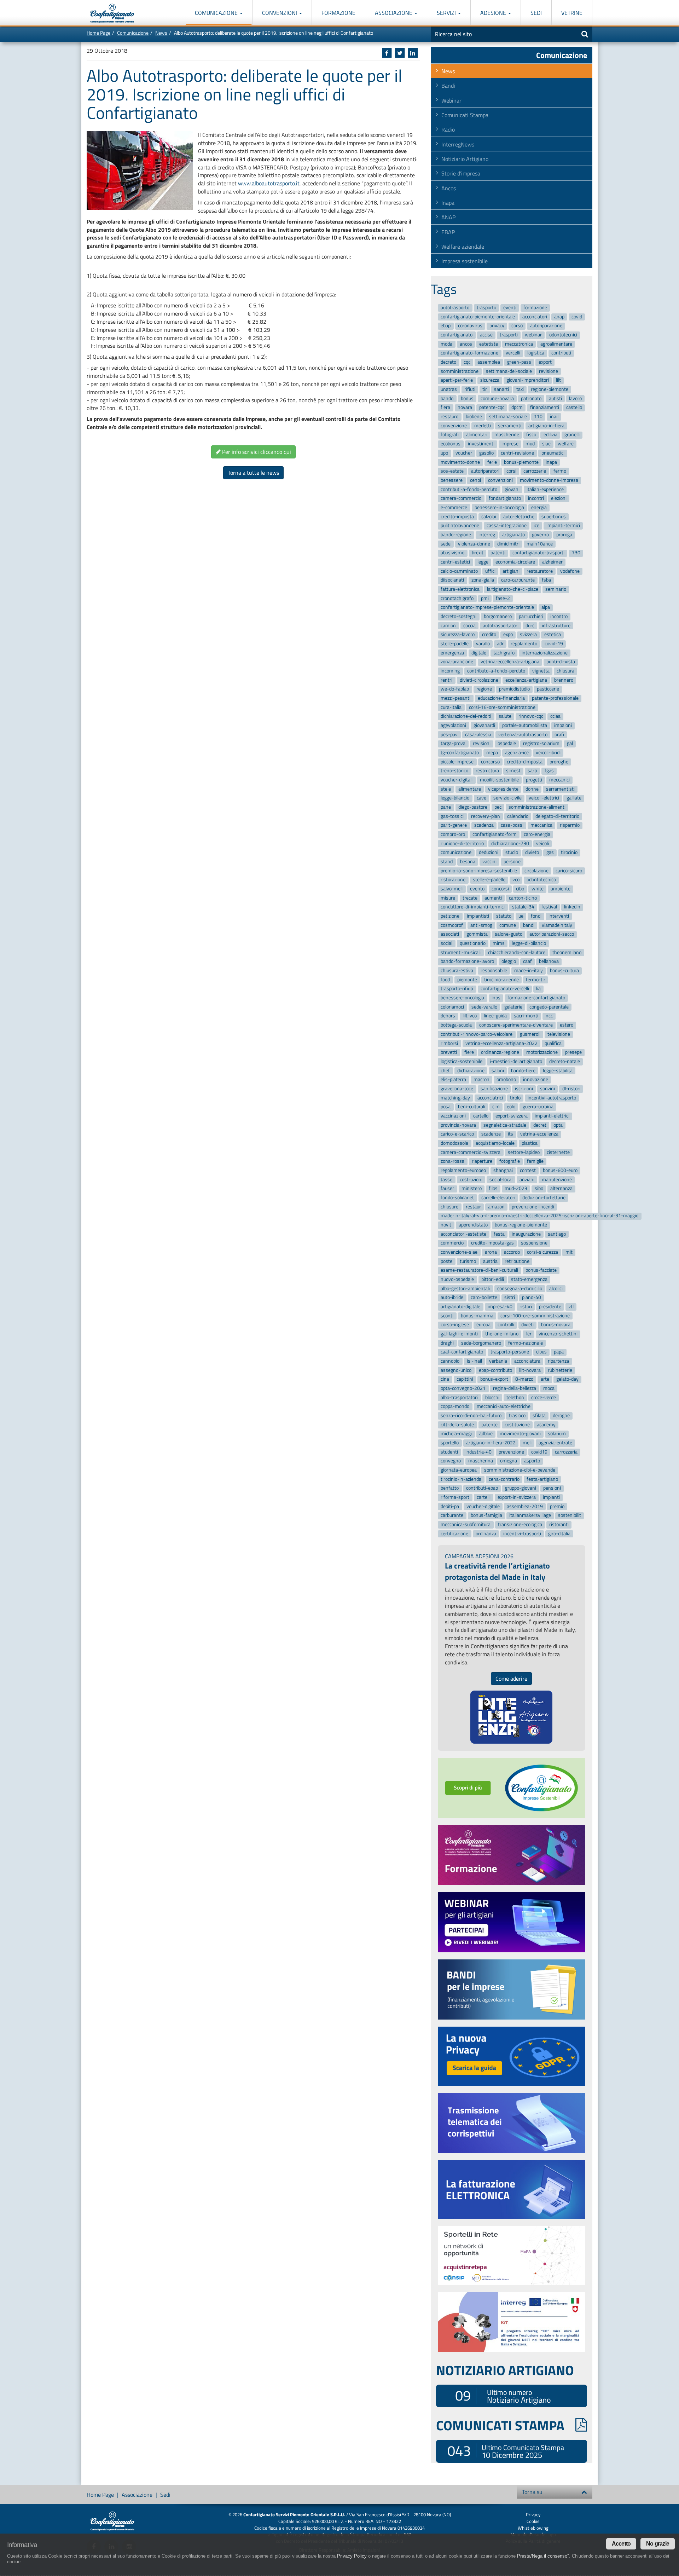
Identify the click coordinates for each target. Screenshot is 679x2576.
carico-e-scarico (457, 1134)
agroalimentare (556, 344)
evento (477, 889)
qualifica (553, 1043)
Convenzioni (280, 13)
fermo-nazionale (526, 1343)
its (510, 1134)
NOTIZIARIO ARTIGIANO (505, 2370)
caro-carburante (518, 580)
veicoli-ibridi (548, 753)
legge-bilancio (455, 798)
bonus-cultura (564, 971)
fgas (549, 771)
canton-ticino (523, 898)
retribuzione (517, 1261)
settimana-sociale (508, 417)
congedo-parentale (549, 1007)
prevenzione (511, 1452)
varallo (483, 644)
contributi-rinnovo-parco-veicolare (477, 1034)
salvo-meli (452, 889)
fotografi (450, 435)
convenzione (454, 426)
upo (444, 453)
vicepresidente (503, 789)
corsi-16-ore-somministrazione (502, 707)
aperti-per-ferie (457, 380)
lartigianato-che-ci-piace (513, 589)
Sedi (536, 13)
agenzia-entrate (555, 1443)
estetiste (489, 344)
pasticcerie (548, 689)
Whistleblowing (533, 2528)
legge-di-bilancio (529, 943)
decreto (448, 362)
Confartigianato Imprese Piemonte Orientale (112, 13)
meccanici (559, 780)
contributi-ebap (482, 1488)
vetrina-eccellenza (539, 1134)
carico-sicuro (569, 871)
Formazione (338, 13)
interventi (559, 916)
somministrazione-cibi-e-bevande (520, 1470)
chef (445, 1071)
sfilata (539, 1416)
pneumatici (553, 453)
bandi (529, 925)
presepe (573, 1052)
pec (498, 807)
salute (505, 717)
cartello (481, 1116)
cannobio (450, 1361)
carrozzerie (535, 471)
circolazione (536, 871)
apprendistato (473, 1225)
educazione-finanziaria (501, 698)
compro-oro (453, 834)
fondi (536, 916)
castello (574, 408)
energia (539, 507)
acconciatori (535, 317)
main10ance (540, 544)
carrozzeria (566, 1452)
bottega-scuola (456, 1025)
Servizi (447, 13)
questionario (473, 943)
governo (540, 535)
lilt (558, 380)
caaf (527, 962)
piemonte (467, 980)
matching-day (455, 1098)
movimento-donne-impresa (549, 480)
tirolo (515, 1098)
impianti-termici (563, 525)
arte (545, 1379)
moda (446, 344)
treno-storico (454, 771)
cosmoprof (452, 925)
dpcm (517, 408)
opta (558, 1125)
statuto (504, 916)
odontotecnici (563, 335)
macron (481, 1079)
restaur (473, 1207)
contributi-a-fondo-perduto (469, 489)
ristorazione (453, 880)
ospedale (507, 744)
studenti (449, 1452)
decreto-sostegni (459, 616)
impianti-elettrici (552, 1116)
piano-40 (532, 1298)
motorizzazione (542, 1052)
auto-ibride (452, 1298)
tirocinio (569, 853)
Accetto (621, 2544)
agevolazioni (453, 725)
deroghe (561, 1416)
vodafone (570, 571)
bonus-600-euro (560, 1170)
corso (517, 326)
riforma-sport (455, 1497)
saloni (498, 1071)
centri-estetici (455, 562)
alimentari (477, 435)
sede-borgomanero (481, 1343)
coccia (469, 626)
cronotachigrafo (457, 598)
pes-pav (449, 735)
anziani (527, 1180)
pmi (485, 598)
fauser (447, 1189)
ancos (466, 344)
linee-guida (495, 1016)
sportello (450, 1443)
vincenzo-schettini (558, 1334)
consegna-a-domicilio (520, 1289)
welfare (566, 444)
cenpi (475, 480)
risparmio (570, 825)
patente (489, 1425)
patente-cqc (492, 408)
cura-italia (451, 707)
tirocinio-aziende (501, 980)
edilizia (550, 435)
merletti (483, 426)
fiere (469, 1052)
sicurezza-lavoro (458, 635)
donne (532, 789)
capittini (465, 1379)
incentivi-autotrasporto (552, 1098)
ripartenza (558, 1361)
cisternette (558, 1152)
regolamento (524, 644)
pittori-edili (493, 1279)
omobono (506, 1079)
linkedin (572, 907)
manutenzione (557, 1180)
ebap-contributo (495, 1370)
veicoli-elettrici (544, 798)
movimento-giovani (520, 1434)
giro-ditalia (559, 1534)
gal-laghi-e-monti (459, 1334)
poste (446, 1261)
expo (508, 635)
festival (549, 907)
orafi (559, 735)
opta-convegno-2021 (463, 1388)
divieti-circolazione (479, 680)
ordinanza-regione (500, 1052)
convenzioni (500, 480)
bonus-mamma (477, 1316)
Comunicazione (217, 13)
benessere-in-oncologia (499, 507)
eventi (510, 308)
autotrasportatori (501, 626)
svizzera (528, 635)
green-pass (519, 362)
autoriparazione (546, 326)
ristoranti (559, 1524)
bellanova (549, 962)
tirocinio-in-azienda (461, 1479)
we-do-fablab (455, 689)
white (538, 889)
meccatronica (519, 344)
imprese (510, 444)
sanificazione (494, 1089)
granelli (572, 435)
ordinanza (486, 1534)
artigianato (513, 535)
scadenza (484, 825)
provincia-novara (458, 1125)
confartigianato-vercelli (505, 989)
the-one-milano (502, 1334)
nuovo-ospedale (457, 1279)
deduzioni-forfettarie (544, 1198)
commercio (452, 1243)
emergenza (452, 653)
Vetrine (572, 13)
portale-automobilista (525, 725)
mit (569, 1252)
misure (448, 898)
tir (485, 389)
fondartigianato (505, 498)
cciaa (555, 717)
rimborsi (449, 1043)
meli (527, 1443)
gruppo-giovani (521, 1488)
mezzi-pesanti (455, 698)
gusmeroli (530, 1034)
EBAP (448, 232)
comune (508, 925)
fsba (546, 580)
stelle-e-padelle (489, 880)
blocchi (492, 1397)
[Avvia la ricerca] (585, 34)
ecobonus (451, 444)
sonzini (547, 1089)
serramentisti (560, 789)
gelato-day (567, 1379)
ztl (571, 1307)
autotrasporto (455, 308)
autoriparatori (485, 471)
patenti (498, 553)
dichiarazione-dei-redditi (466, 717)
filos (493, 1189)
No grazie (658, 2544)
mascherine (507, 435)
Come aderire (511, 1679)
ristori (526, 1307)
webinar (533, 335)
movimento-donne (460, 462)
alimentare (470, 789)
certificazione (454, 1534)
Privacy (533, 2514)
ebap (446, 326)
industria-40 (478, 1452)
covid (577, 317)
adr (500, 644)
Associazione (394, 13)
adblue (486, 1434)
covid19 (539, 1452)
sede (446, 544)
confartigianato (457, 335)
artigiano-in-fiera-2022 (491, 1443)
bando (447, 398)
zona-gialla (483, 580)
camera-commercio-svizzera (471, 1152)
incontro (559, 616)
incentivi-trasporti (522, 1534)
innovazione (536, 1079)
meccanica (541, 825)
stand (447, 862)
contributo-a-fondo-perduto (496, 671)
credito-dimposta (525, 762)
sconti (447, 1316)
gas (550, 853)
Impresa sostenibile (465, 261)
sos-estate (452, 471)
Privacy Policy (352, 2556)
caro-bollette (484, 1298)
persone (512, 862)
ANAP (448, 217)
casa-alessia (478, 735)
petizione (450, 916)
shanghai (503, 1170)
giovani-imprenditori (528, 380)
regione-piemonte (550, 389)
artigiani (511, 571)
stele (446, 789)
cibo (520, 889)
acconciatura (527, 1361)
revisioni (482, 744)
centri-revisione (517, 453)
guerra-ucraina (538, 1107)
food (445, 980)
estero (567, 1025)
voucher (464, 453)
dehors (448, 1016)
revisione (549, 371)
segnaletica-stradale (505, 1125)
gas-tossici (452, 816)
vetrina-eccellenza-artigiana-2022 (501, 1043)
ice (536, 525)
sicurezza (490, 380)
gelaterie (513, 1007)
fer (529, 1334)
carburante (452, 1516)
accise (486, 335)
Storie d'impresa (461, 173)
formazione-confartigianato (536, 998)
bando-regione (456, 535)
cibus (541, 1352)
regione (484, 689)
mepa (492, 753)
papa (559, 1352)
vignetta (541, 671)
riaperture (482, 1162)
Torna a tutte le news (253, 473)
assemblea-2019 (525, 1506)
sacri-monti (526, 1016)
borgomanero (498, 616)
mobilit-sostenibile (499, 780)
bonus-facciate (541, 1270)
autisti (555, 398)
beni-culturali (472, 1107)
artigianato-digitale (460, 1307)
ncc (549, 1016)
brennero (564, 680)
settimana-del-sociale (509, 371)
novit (446, 1225)
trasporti (509, 335)
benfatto (450, 1488)
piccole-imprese (457, 762)
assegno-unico (456, 1370)
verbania (498, 1361)
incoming (450, 671)
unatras (449, 389)
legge (483, 562)
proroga (564, 535)
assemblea (489, 362)
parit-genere (454, 825)
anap (559, 317)
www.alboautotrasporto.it (269, 183)
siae (546, 444)
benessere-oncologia (462, 998)
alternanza (561, 1189)
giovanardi (484, 725)
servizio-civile (507, 798)
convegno (451, 1461)
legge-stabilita (558, 1071)
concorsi (500, 889)
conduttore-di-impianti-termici (473, 907)
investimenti (481, 444)
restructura (487, 771)
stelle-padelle (455, 644)
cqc (467, 362)
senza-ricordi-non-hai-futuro (471, 1416)
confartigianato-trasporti (538, 553)
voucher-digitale (483, 1506)
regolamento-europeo (463, 1170)
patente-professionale (555, 698)
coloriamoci (452, 1007)
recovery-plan (486, 816)
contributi (561, 353)
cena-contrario (504, 1479)
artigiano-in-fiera (546, 426)
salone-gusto (509, 934)
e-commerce (454, 507)
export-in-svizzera (517, 1497)
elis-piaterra (453, 1079)
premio (557, 1506)
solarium (557, 1434)
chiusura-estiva (457, 971)
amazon (496, 1207)
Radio (448, 129)
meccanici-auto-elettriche (504, 1407)
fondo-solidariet (457, 1198)
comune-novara (497, 398)
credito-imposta (457, 517)
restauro (449, 417)
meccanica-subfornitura (466, 1524)
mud (530, 444)
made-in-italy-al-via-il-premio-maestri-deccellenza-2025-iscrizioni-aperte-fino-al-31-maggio (539, 1216)
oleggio (509, 962)
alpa (546, 608)
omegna (509, 1461)
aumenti (493, 898)
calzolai (489, 517)
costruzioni (471, 1180)
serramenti (510, 426)
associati (450, 934)
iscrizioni (524, 1089)
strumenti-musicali (461, 952)
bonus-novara (556, 1325)
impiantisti (478, 916)
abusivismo (452, 553)
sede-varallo (484, 1007)
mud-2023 (516, 1189)
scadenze (491, 1134)
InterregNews (458, 144)
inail (554, 417)
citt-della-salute (457, 1425)
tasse (446, 1180)
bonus (467, 398)
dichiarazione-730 (510, 844)
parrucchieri (531, 616)
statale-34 (523, 907)
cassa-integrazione (507, 525)
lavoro (575, 398)
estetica (553, 635)
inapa (551, 462)
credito (489, 635)
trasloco (517, 1416)
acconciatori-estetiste (463, 1234)
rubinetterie (560, 1370)
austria (490, 1261)
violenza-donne (474, 544)
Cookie (533, 2521)
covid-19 (554, 644)
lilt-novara (530, 1370)
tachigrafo (504, 653)
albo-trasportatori (459, 1397)
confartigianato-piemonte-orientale (478, 317)
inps (496, 998)
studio (512, 853)
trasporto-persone (510, 1352)
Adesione (494, 13)
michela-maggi (456, 1434)
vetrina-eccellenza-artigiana (510, 662)
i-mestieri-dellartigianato (516, 1061)
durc (530, 626)
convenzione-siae (459, 1252)
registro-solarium (541, 744)
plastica (530, 1143)
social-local (501, 1180)
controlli (506, 1325)
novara (465, 408)
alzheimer (552, 562)
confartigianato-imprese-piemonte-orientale (487, 608)
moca (549, 1388)
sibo (539, 1189)
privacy (497, 326)
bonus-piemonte (521, 462)
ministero (472, 1189)
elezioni (559, 498)
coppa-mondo (455, 1407)
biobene (474, 417)
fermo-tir (536, 980)
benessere (452, 480)
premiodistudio (514, 689)
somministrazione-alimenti (537, 807)
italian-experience (545, 489)
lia (538, 989)
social (446, 943)
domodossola (454, 1143)
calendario (518, 816)
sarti (532, 771)
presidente (550, 1307)
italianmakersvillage (530, 1516)
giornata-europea (459, 1470)
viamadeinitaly (557, 925)
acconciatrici (490, 1098)
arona (491, 1252)
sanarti (501, 389)
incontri (536, 498)
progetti (534, 780)
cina (445, 1379)
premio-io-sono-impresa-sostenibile (479, 871)
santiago (557, 1234)
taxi (520, 389)
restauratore (540, 571)
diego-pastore (473, 807)
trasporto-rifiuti (457, 989)
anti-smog (481, 925)
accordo (512, 1252)
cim (496, 1107)
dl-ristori (571, 1089)
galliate (574, 798)
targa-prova (453, 744)
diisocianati (452, 580)
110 (538, 417)
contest (528, 1170)
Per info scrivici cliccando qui (256, 452)
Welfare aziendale (463, 247)
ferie (492, 462)
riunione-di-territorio (462, 844)
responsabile (494, 971)
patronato (531, 398)
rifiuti (470, 389)
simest (513, 771)
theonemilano (567, 952)
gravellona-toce (457, 1089)
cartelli (484, 1497)
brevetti (449, 1052)
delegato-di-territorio (557, 816)
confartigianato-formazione (469, 353)
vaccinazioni (453, 1116)
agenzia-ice (517, 753)
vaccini (489, 862)
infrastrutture (556, 626)
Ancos (449, 188)
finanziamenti (545, 408)
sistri (510, 1298)
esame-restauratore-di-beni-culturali (479, 1270)
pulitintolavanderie (460, 525)
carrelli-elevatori (498, 1198)
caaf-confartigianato (462, 1352)
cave (481, 798)
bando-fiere (523, 1071)
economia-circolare (515, 562)
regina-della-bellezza (515, 1388)
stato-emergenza (529, 1279)
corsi (511, 471)
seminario (556, 589)
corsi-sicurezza (542, 1252)
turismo (468, 1261)
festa (499, 1234)
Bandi (448, 86)
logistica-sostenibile (462, 1061)
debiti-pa (450, 1506)
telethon (515, 1397)
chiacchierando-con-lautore (517, 952)
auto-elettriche (519, 517)
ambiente (561, 889)
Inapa (448, 203)
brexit (478, 553)
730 (576, 553)
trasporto (486, 308)
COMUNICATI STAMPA (500, 2425)
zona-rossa (452, 1162)
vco (516, 880)
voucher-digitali (457, 780)
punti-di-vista (561, 662)
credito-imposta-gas (492, 1243)
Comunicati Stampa (465, 115)
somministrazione (460, 371)
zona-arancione (457, 662)
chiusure (449, 1207)
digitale (479, 653)
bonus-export (494, 1379)
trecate (470, 898)
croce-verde (544, 1397)
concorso (490, 762)
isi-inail (474, 1361)
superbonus (554, 517)
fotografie (510, 1162)
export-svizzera (512, 1116)
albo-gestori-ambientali (465, 1289)
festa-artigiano (542, 1479)
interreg (487, 535)
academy (546, 1425)
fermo (560, 471)
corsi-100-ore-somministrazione (535, 1316)
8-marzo (524, 1379)
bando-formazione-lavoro (467, 962)
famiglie (535, 1162)
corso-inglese (455, 1325)
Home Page (98, 33)
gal (570, 744)
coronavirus (470, 326)
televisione (559, 1034)
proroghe (559, 762)
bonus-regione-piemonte (521, 1225)
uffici (490, 571)
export (545, 362)
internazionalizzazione (545, 653)
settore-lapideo (524, 1152)
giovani (512, 489)
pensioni (552, 1488)
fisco (531, 435)
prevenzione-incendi (533, 1207)
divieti (527, 1325)
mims (499, 943)
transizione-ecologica (520, 1524)
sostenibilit (570, 1516)
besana (468, 862)
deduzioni (489, 853)
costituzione (517, 1425)
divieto (532, 853)
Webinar (451, 100)
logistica (536, 353)
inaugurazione (526, 1234)
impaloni (563, 725)
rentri (446, 680)
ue (521, 916)
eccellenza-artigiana (526, 680)
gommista (477, 934)
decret (540, 1125)
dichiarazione (471, 1071)
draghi (447, 1343)
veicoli (542, 844)
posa (446, 1107)
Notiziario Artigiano (465, 159)
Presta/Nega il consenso (542, 2556)
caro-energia (537, 834)
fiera (445, 408)
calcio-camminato (459, 571)
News (161, 33)
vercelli (513, 353)
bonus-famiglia (486, 1516)
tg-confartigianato (460, 753)
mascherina (481, 1461)
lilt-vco (470, 1016)
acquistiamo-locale (495, 1143)
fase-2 (503, 598)
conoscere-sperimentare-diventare (516, 1025)
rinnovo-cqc (531, 717)
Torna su (532, 2492)
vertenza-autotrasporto (523, 735)
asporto (532, 1461)
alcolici (556, 1289)
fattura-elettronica (460, 589)
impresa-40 (500, 1307)
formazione (535, 308)
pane (446, 807)
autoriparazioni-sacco (552, 934)
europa (483, 1325)
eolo (511, 1107)
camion (448, 626)
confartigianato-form (495, 834)
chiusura (565, 671)
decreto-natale (565, 1061)
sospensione (534, 1243)
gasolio (486, 453)
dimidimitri (508, 544)
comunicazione (456, 853)
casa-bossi (512, 825)
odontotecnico (541, 880)
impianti (551, 1497)
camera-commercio (461, 498)
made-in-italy (529, 971)
